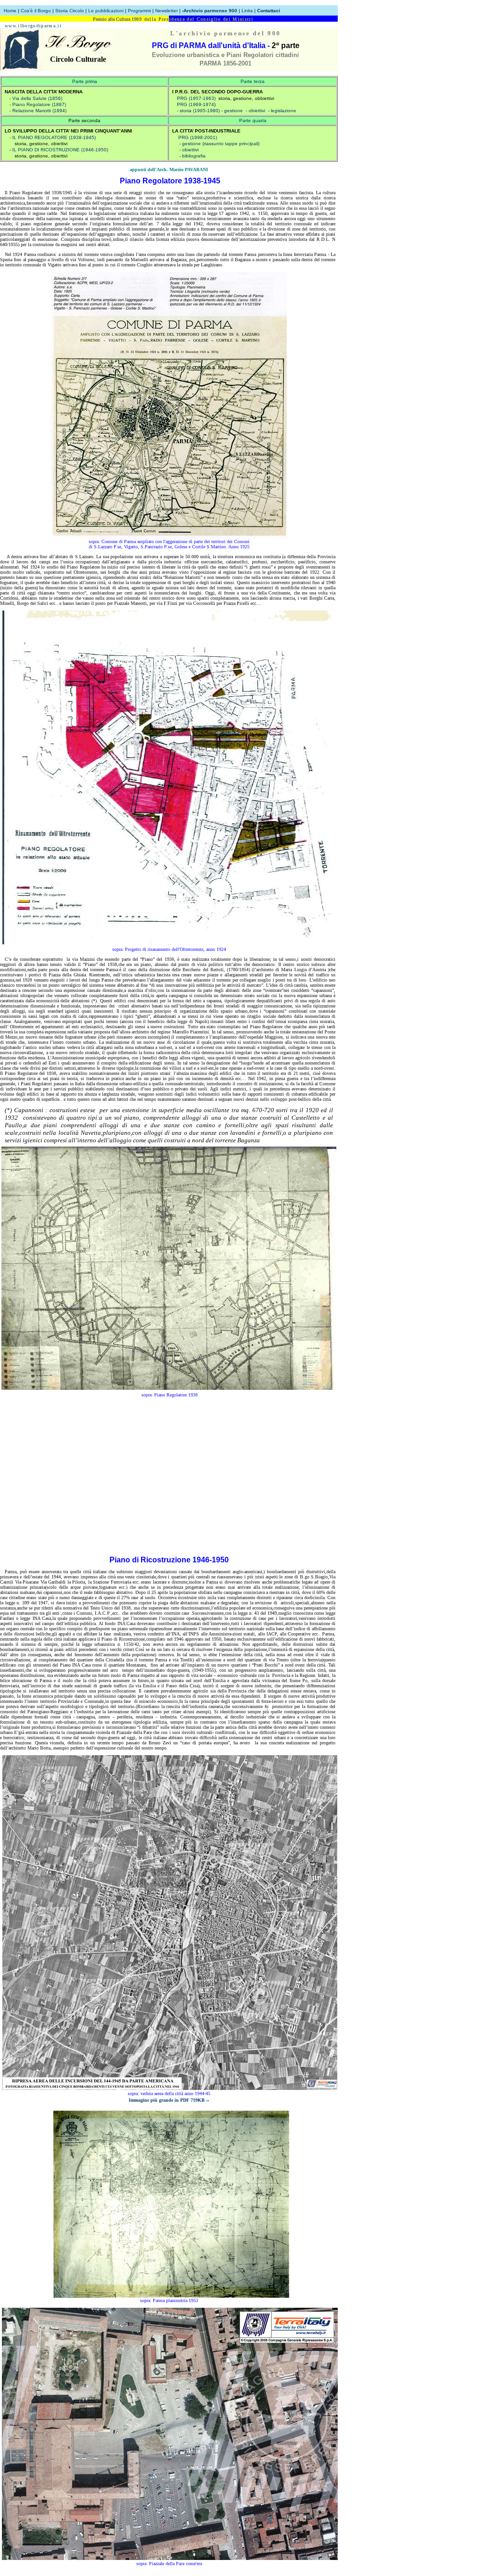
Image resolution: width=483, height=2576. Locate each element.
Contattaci (269, 11)
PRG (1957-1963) (196, 98)
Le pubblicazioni (107, 11)
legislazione (283, 111)
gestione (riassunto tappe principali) (221, 144)
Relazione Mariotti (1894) (39, 111)
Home (10, 11)
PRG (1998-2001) (198, 137)
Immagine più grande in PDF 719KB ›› (169, 2100)
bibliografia (194, 156)
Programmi (139, 11)
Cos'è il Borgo (36, 11)
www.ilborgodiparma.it (33, 26)
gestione (233, 111)
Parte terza (253, 81)
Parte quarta (253, 120)
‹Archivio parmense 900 (210, 11)
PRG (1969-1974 (196, 104)
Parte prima (85, 81)
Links (247, 11)
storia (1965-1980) (200, 111)
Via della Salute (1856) (37, 98)
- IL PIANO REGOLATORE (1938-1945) (53, 137)
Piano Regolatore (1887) (39, 104)
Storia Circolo (70, 11)
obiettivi (257, 111)
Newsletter (167, 11)
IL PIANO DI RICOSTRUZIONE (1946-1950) (60, 150)
